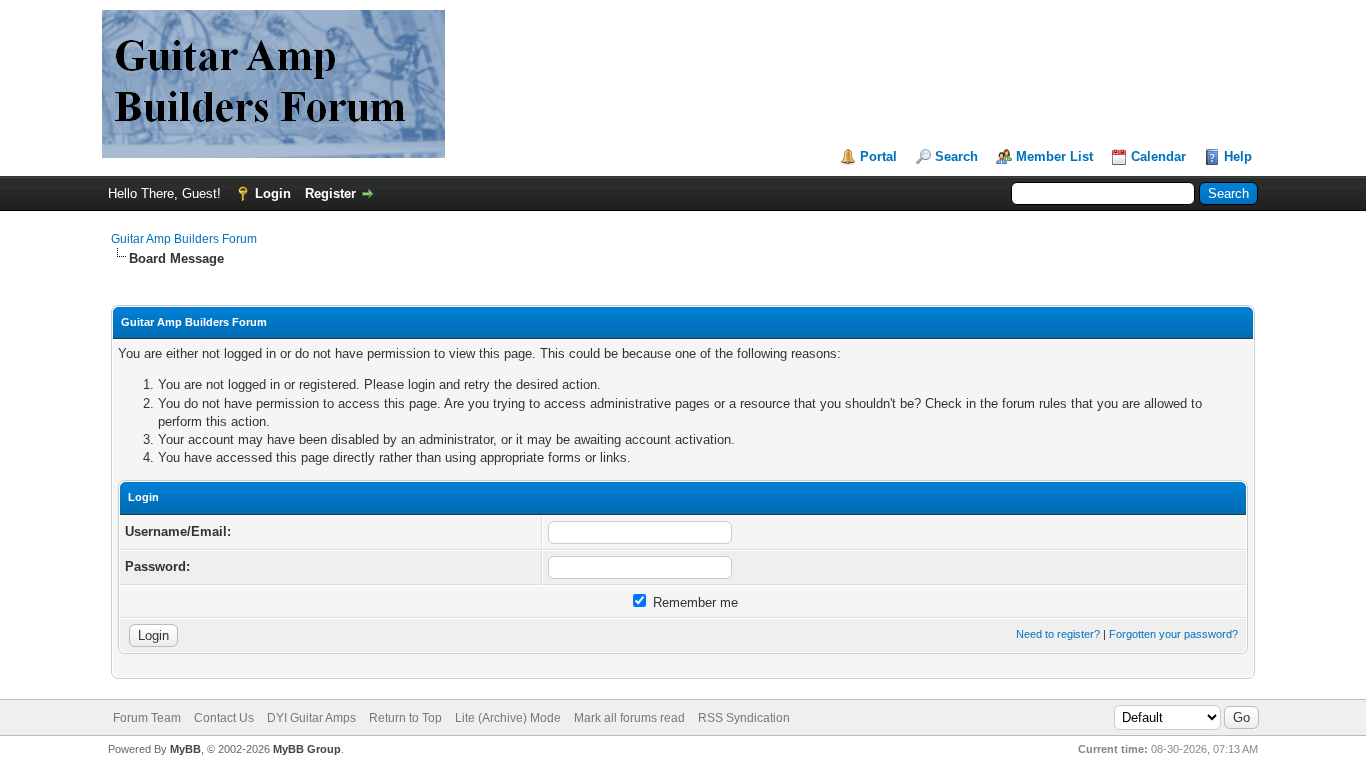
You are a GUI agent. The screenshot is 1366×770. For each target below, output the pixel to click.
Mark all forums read (629, 718)
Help (1238, 156)
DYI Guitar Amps (311, 718)
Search (956, 156)
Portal (878, 156)
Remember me (693, 602)
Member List (1054, 156)
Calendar (1158, 156)
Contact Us (224, 718)
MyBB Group (307, 749)
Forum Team (147, 718)
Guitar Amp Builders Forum (184, 239)
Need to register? (1058, 634)
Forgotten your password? (1173, 634)
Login (273, 193)
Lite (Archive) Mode (508, 718)
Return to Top (405, 718)
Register (330, 193)
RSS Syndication (744, 718)
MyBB (185, 749)
